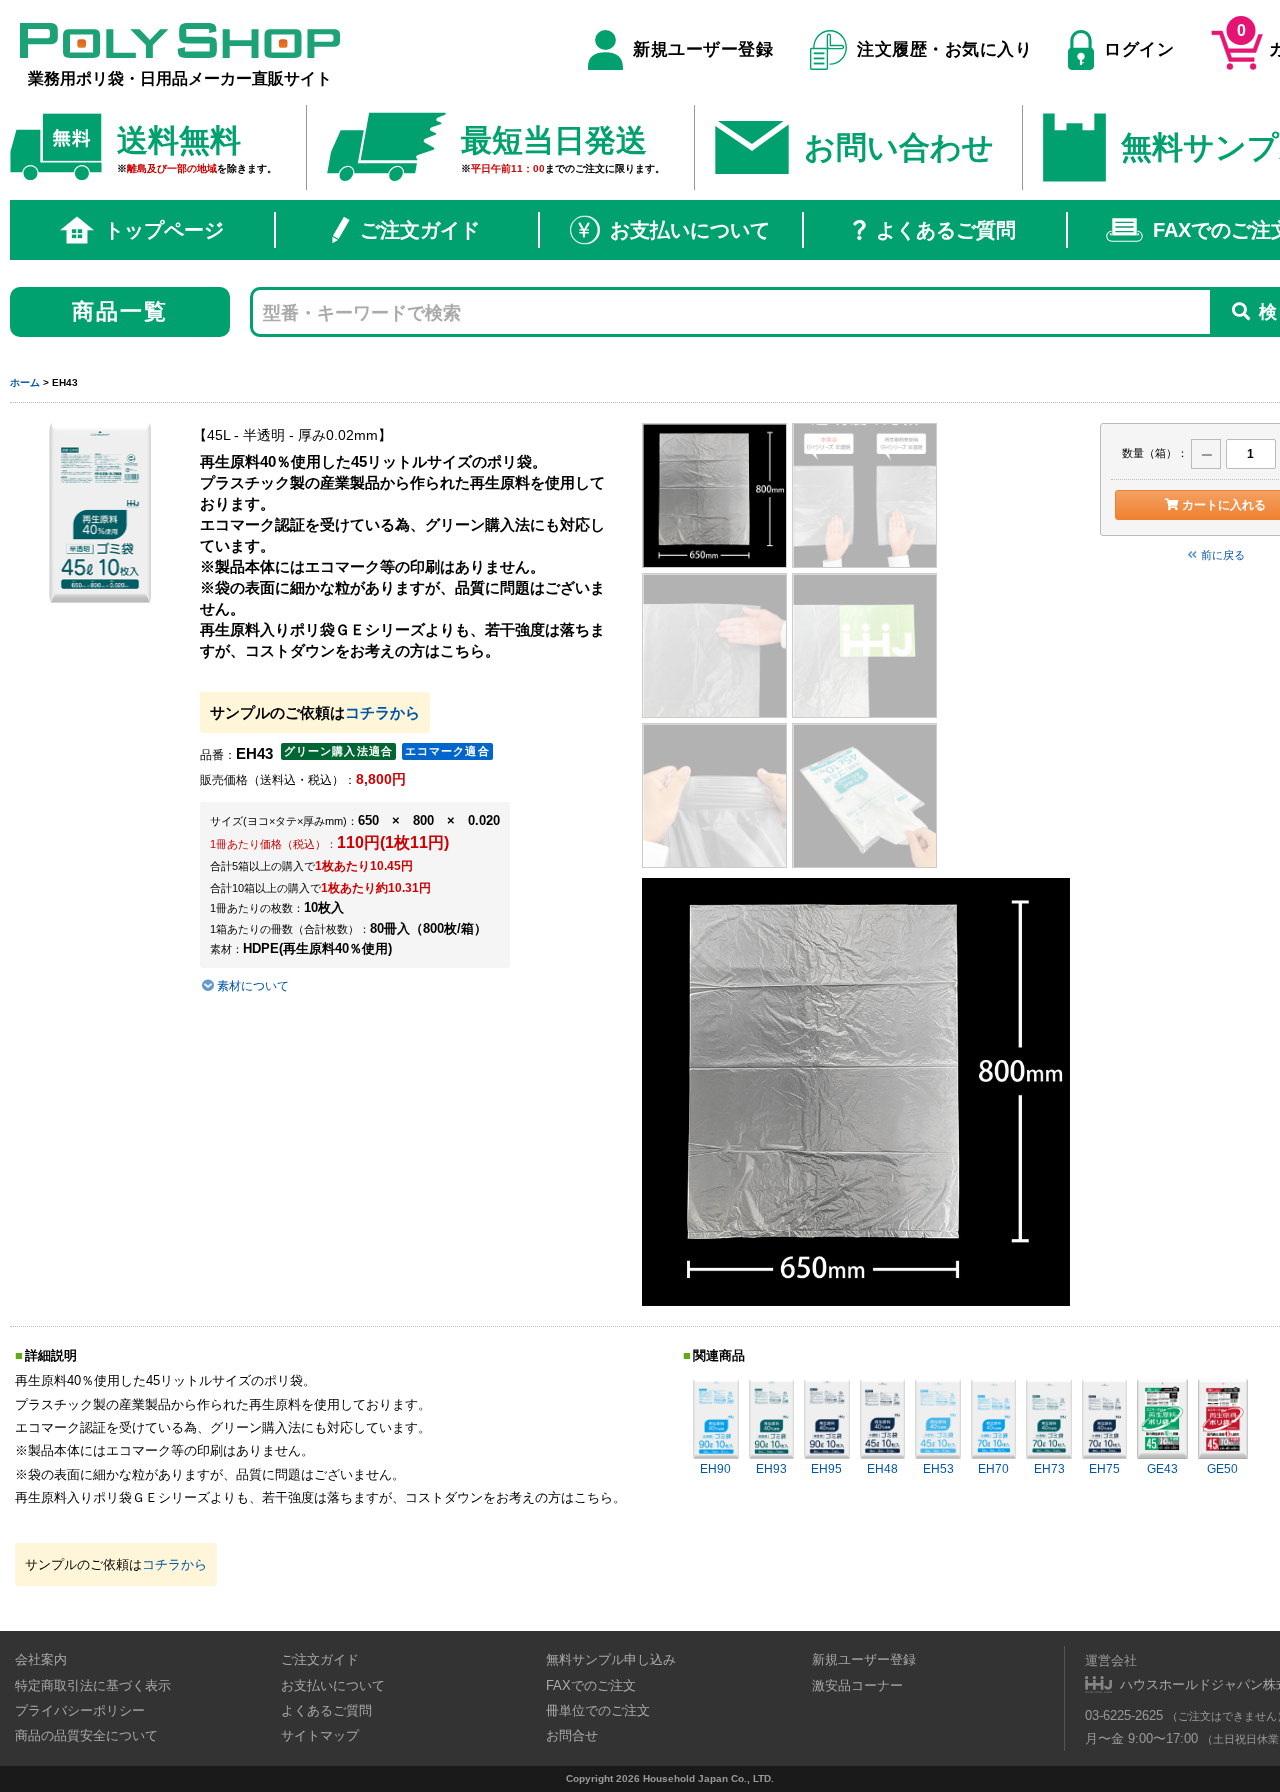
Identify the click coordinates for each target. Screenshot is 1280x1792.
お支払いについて (690, 230)
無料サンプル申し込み (611, 1659)
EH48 (882, 1469)
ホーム (25, 382)
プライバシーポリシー (80, 1710)
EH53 (938, 1469)
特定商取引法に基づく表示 (93, 1685)
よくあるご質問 (946, 230)
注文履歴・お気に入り (944, 49)
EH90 (715, 1469)
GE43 (1162, 1469)
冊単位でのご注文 (598, 1710)
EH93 (771, 1469)
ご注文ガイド (420, 230)
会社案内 (41, 1659)
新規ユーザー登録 (703, 49)
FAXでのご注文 (591, 1685)
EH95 (826, 1469)
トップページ (164, 230)
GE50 (1222, 1469)
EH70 (993, 1469)
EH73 (1049, 1469)
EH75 (1104, 1469)
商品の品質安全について (86, 1735)
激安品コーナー (857, 1685)
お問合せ (572, 1735)
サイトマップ (320, 1735)
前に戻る (1223, 555)
